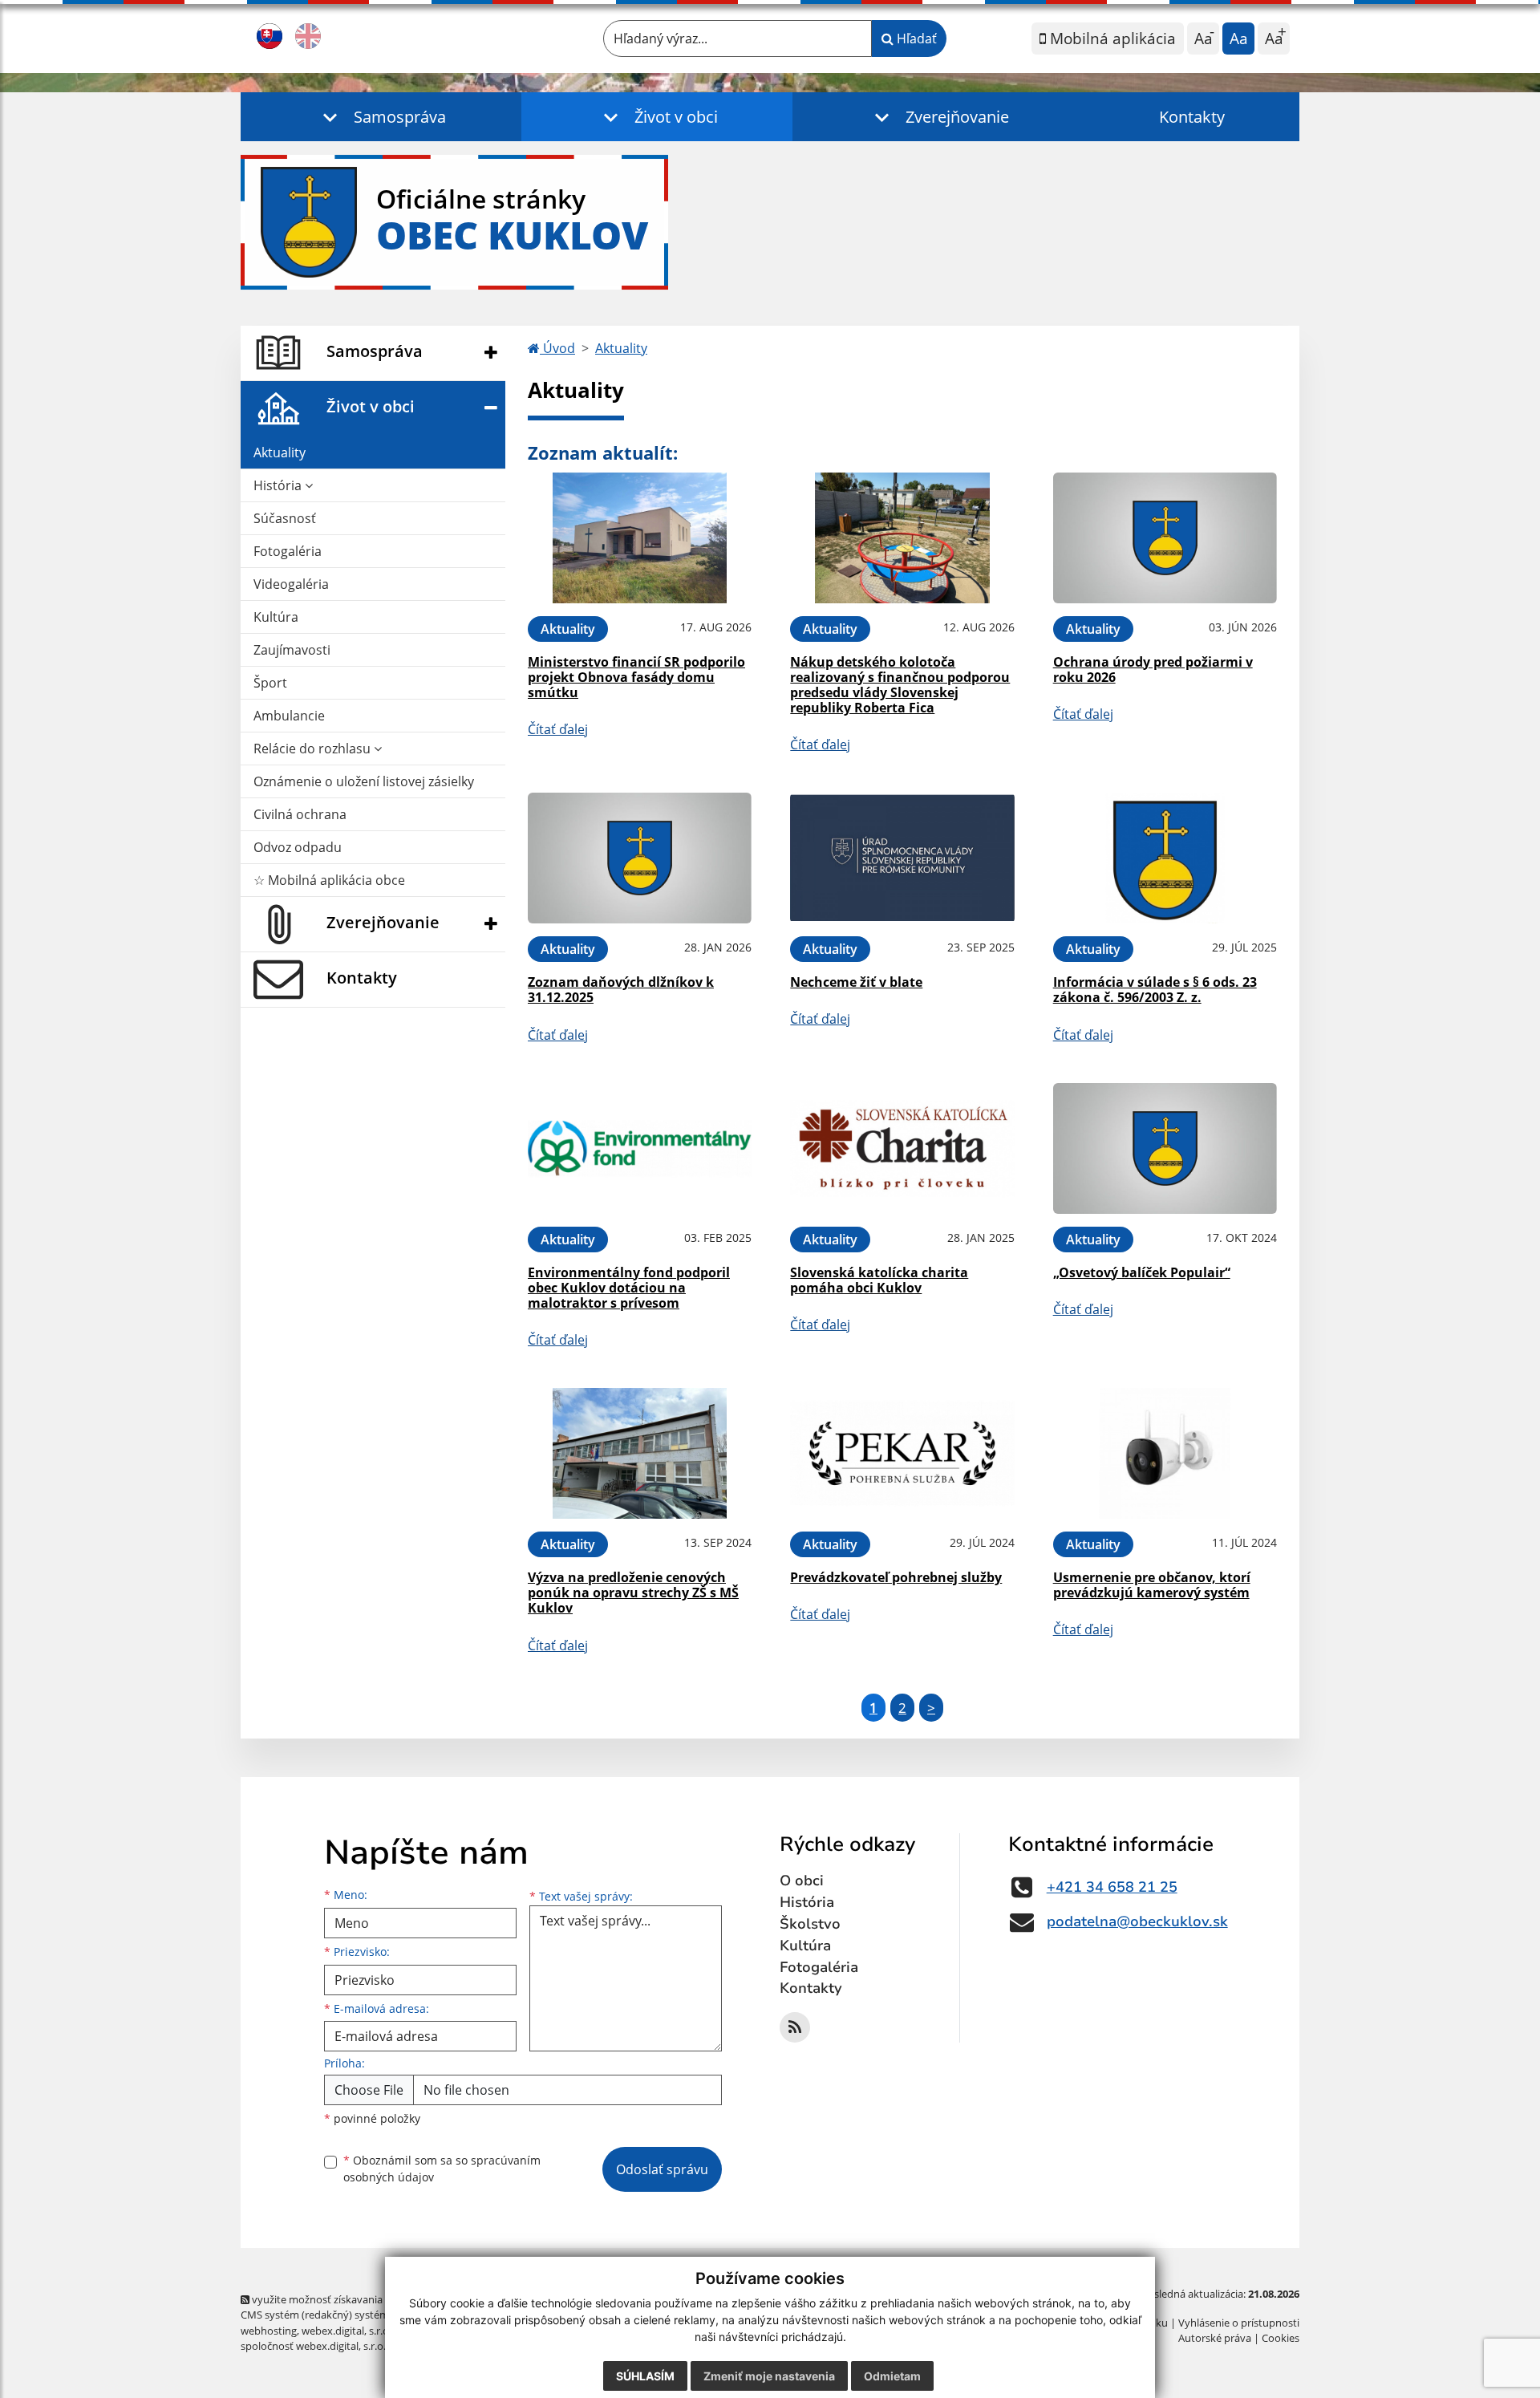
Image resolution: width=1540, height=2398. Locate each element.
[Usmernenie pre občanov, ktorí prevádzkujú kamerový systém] (1165, 1453)
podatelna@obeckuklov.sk (1137, 1921)
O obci (802, 1881)
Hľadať (915, 39)
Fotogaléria (288, 551)
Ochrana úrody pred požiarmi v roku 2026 (1153, 669)
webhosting (269, 2331)
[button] (381, 117)
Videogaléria (291, 584)
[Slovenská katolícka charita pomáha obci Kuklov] (902, 1148)
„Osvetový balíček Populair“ (1142, 1272)
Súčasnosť (285, 518)
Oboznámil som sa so (442, 2169)
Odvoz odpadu (298, 847)
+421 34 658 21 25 (1112, 1887)
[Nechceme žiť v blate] (902, 858)
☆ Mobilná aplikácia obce (329, 880)
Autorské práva (1215, 2338)
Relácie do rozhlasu (314, 749)
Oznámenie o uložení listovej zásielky (364, 781)
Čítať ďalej (558, 729)
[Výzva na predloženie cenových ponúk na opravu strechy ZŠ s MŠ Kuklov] (640, 1453)
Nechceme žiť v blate (856, 982)
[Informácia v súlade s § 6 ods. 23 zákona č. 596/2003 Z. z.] (1165, 858)
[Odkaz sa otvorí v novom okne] (795, 2027)
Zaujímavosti (292, 650)
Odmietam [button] (892, 2376)
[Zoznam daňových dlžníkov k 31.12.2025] (640, 858)
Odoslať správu (662, 2169)
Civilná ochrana (300, 814)
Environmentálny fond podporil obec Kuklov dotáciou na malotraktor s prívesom (629, 1288)
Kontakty (1192, 117)
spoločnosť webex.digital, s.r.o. (313, 2346)
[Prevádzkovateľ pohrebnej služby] (902, 1453)
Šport (270, 683)
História (279, 485)
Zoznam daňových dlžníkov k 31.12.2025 (621, 990)
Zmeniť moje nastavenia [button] (769, 2376)
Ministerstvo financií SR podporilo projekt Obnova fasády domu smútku (636, 677)
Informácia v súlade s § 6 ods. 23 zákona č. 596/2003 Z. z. (1155, 990)
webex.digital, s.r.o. (346, 2331)
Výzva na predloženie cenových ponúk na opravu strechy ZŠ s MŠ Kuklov (633, 1593)
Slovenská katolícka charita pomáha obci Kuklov (879, 1280)
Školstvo (810, 1924)
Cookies (1281, 2338)
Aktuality (280, 452)
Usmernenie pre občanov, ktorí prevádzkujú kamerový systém (1152, 1585)
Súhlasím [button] (645, 2376)
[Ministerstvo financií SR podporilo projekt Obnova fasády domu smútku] (640, 538)
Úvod (557, 348)
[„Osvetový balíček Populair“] (1165, 1148)
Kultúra (276, 617)
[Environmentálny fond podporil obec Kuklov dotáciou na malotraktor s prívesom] (640, 1148)
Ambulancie (289, 716)
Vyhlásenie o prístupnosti (1239, 2323)
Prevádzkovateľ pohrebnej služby (896, 1577)
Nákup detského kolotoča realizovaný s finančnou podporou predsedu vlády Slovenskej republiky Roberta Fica (900, 685)
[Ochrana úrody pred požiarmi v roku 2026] (1165, 538)
